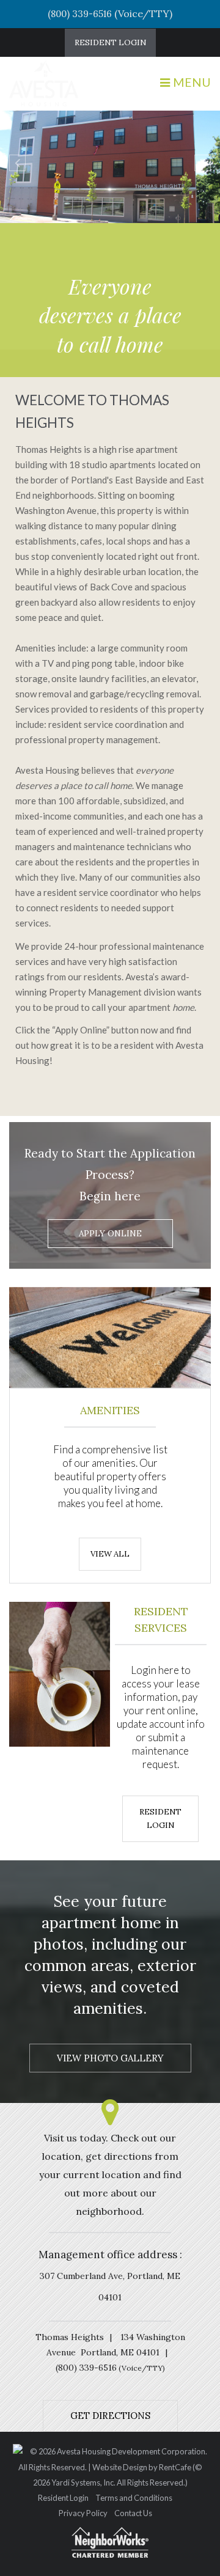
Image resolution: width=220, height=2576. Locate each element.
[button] (17, 163)
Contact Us (133, 2514)
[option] (110, 169)
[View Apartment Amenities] (110, 1553)
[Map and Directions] (110, 2415)
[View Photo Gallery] (110, 2058)
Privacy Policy (83, 2514)
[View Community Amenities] (160, 1824)
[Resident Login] (110, 43)
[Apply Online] (110, 1234)
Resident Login (63, 2498)
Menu (192, 82)
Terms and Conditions (134, 2498)
